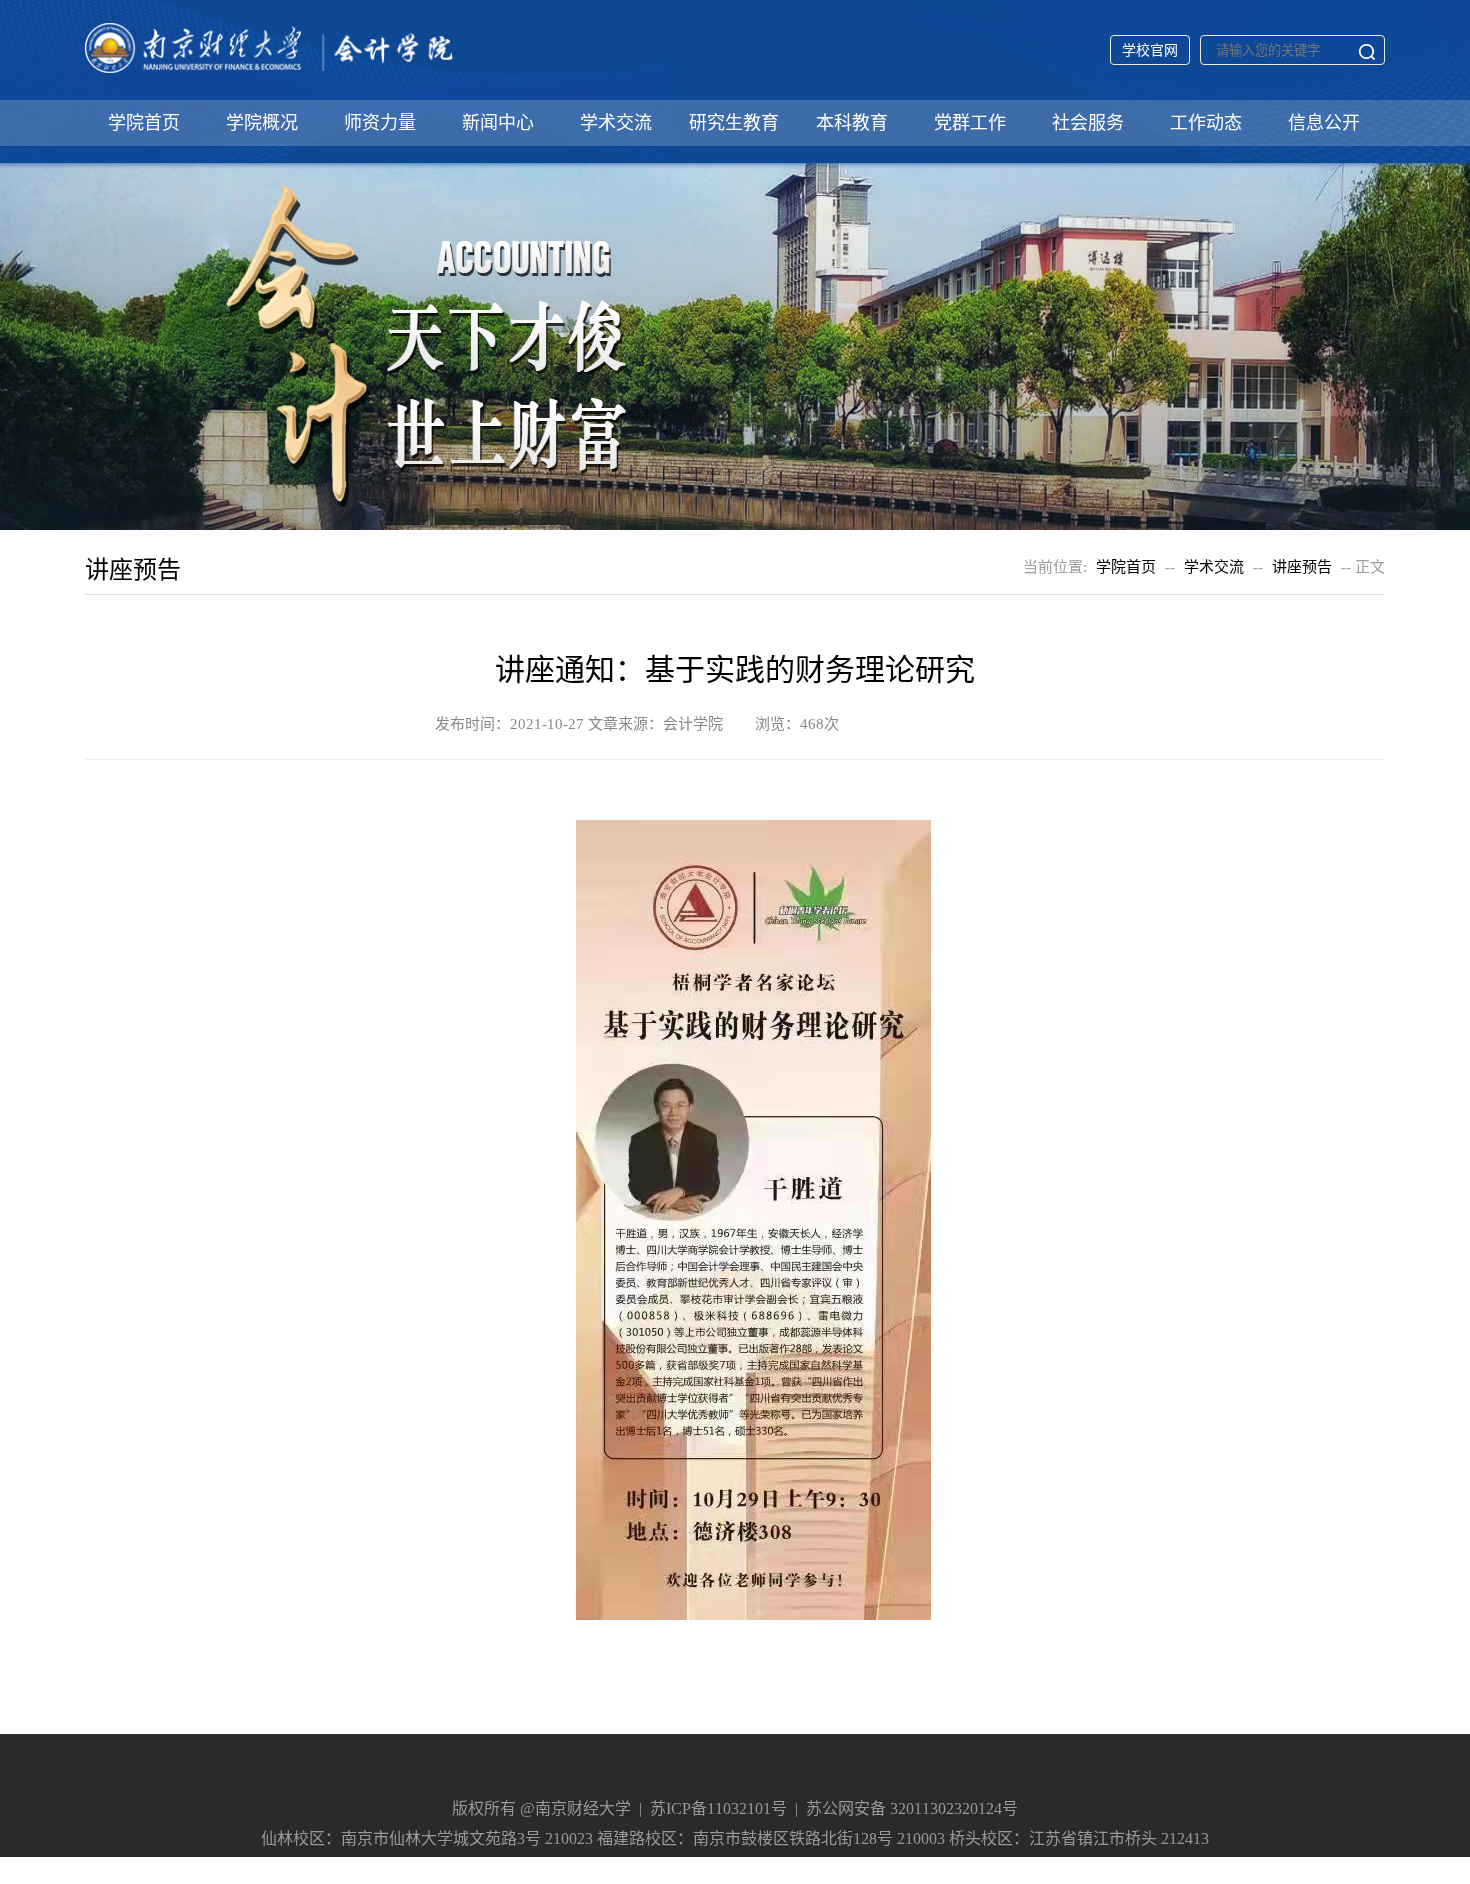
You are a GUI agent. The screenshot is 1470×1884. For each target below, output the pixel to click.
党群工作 (970, 123)
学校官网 (1150, 50)
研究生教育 (734, 123)
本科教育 (852, 123)
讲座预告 (1302, 567)
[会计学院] (270, 71)
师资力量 (380, 123)
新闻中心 (498, 123)
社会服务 (1088, 123)
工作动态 (1206, 123)
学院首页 (144, 123)
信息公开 (1324, 123)
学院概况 (262, 123)
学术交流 (616, 123)
